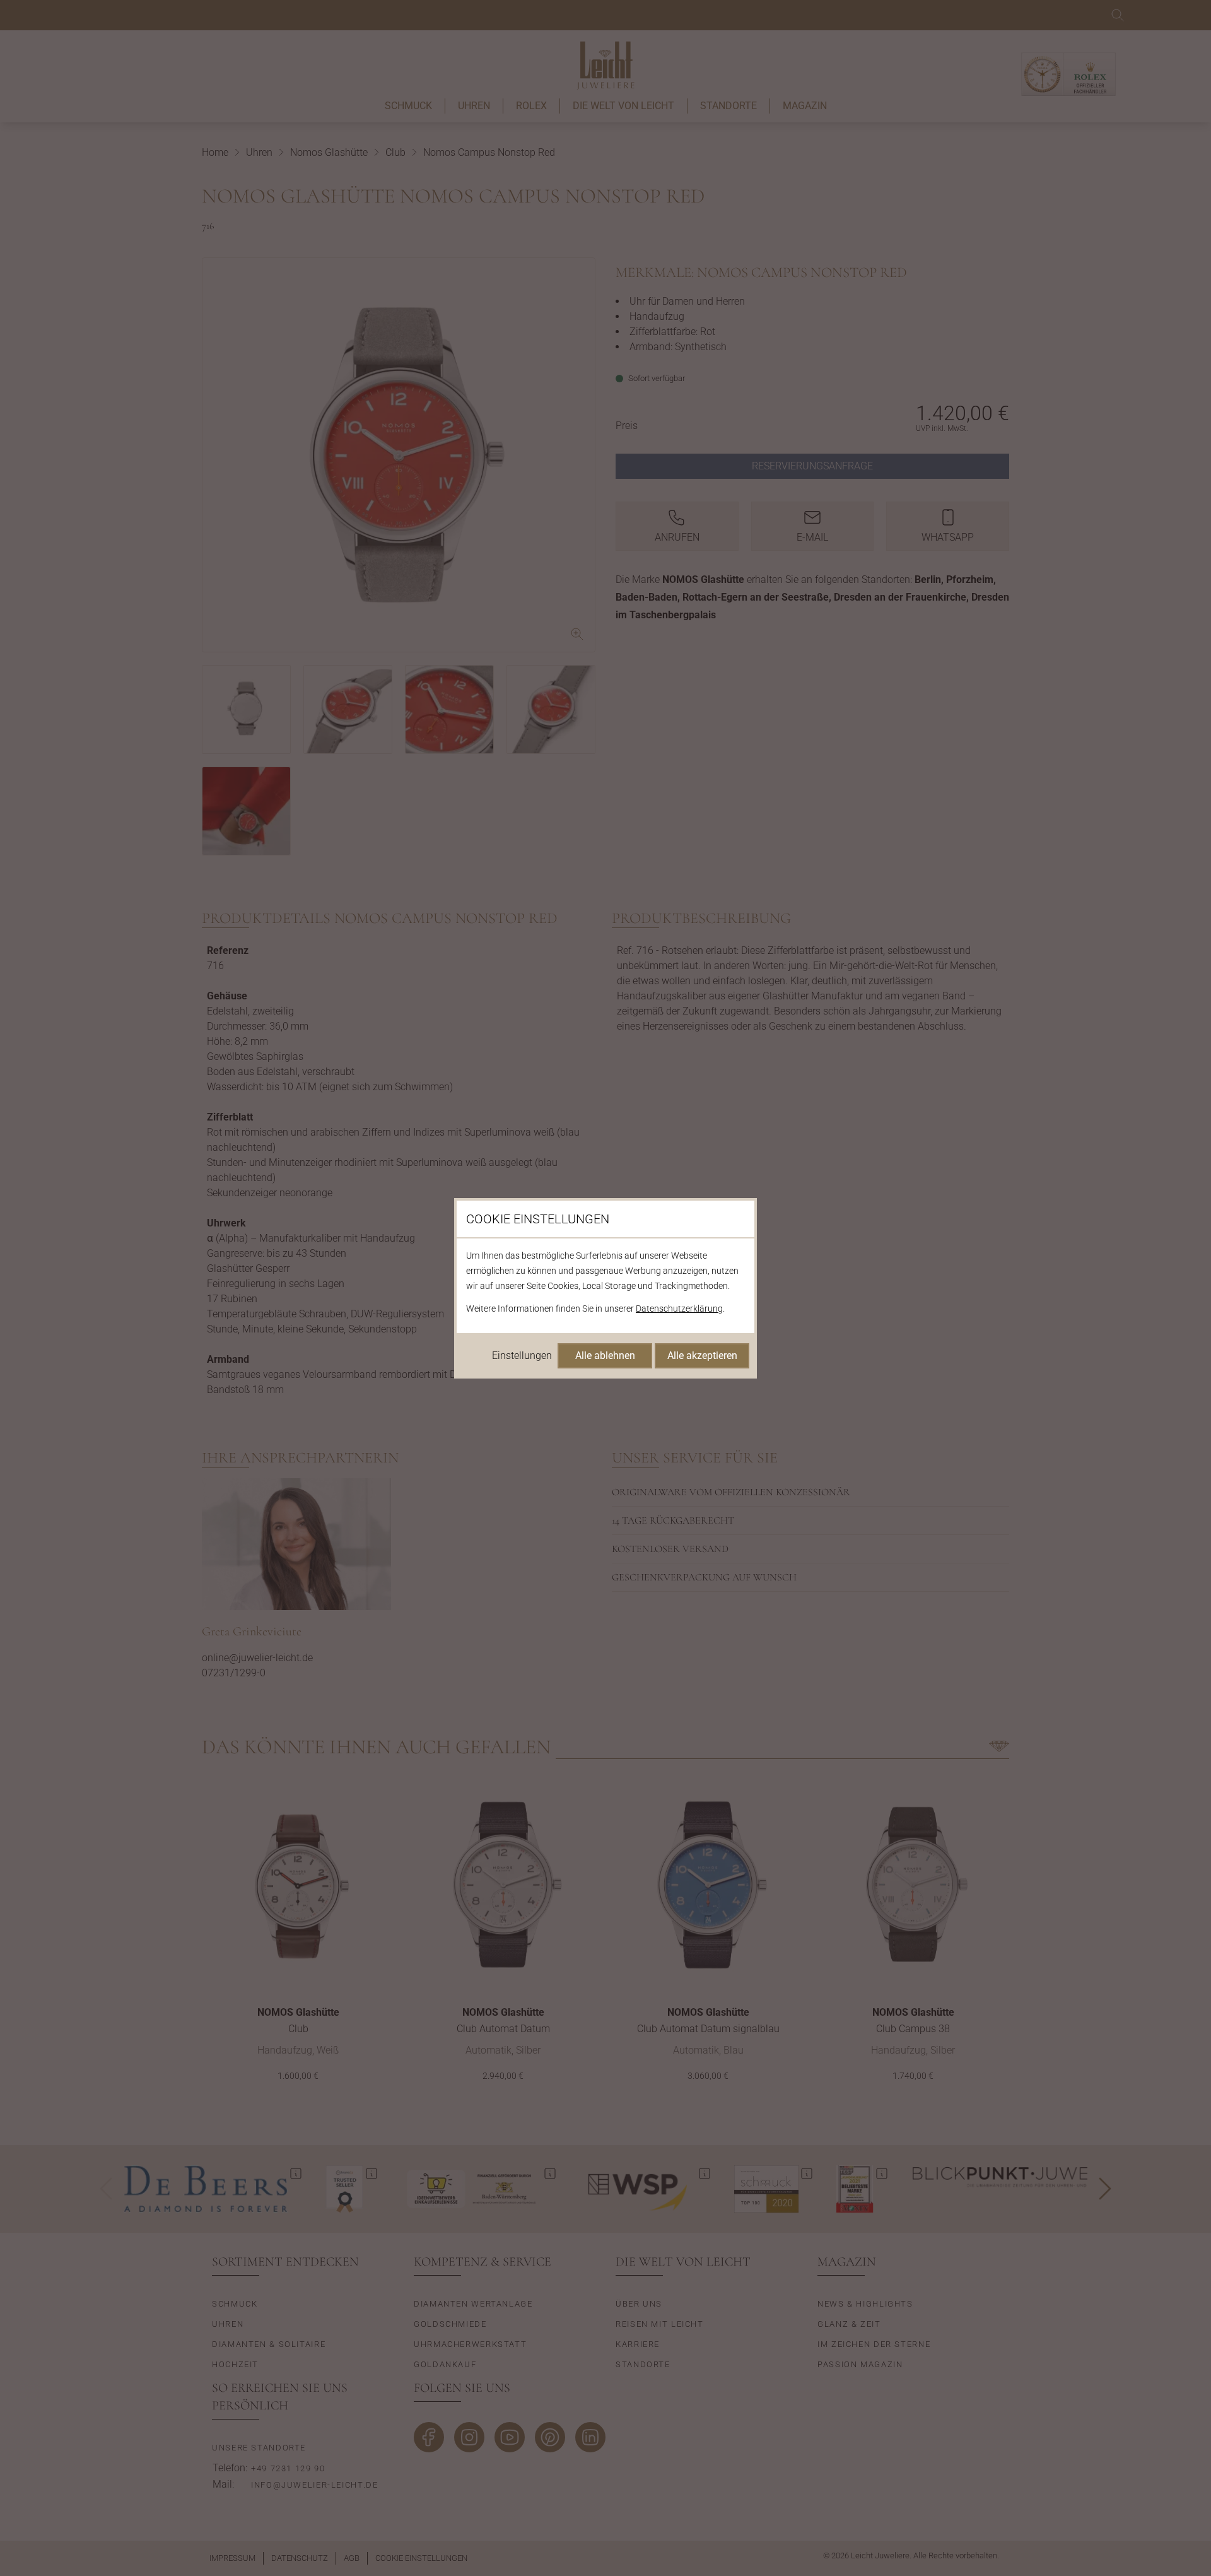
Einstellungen (522, 1356)
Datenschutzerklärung (679, 1309)
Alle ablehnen (605, 1356)
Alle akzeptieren (702, 1356)
